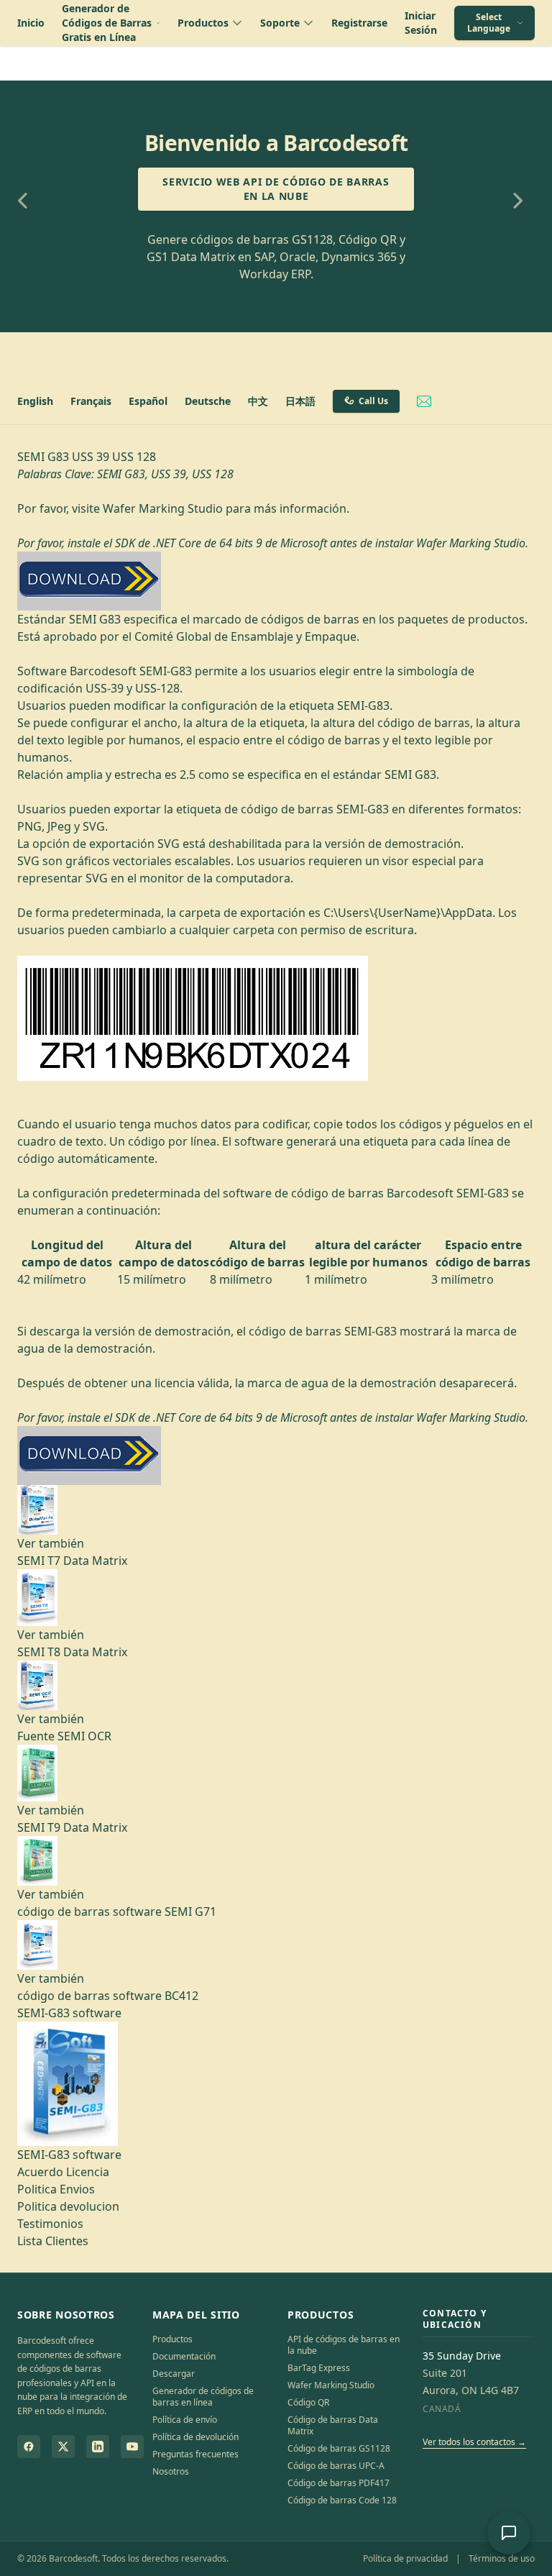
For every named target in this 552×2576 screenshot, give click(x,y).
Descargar (174, 2374)
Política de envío (185, 2420)
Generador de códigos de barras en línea (203, 2397)
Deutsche (208, 401)
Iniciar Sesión (421, 23)
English (35, 401)
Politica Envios (56, 2189)
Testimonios (50, 2224)
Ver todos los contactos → (474, 2442)
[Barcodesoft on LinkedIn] (98, 2447)
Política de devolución (195, 2437)
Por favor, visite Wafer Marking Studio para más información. (183, 508)
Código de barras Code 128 (342, 2500)
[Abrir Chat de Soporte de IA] (509, 2533)
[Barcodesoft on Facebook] (29, 2447)
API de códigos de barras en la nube (344, 2345)
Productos (172, 2339)
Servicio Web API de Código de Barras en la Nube (276, 189)
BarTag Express (319, 2368)
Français (91, 401)
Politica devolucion (68, 2206)
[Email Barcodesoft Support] (424, 401)
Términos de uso (502, 2558)
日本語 (300, 401)
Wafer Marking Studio (331, 2385)
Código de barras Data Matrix (333, 2425)
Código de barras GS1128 (339, 2448)
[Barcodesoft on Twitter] (63, 2447)
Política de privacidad (405, 2558)
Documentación (184, 2356)
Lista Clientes (53, 2241)
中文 (258, 401)
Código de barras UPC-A (336, 2466)
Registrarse (359, 23)
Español (148, 401)
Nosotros (171, 2471)
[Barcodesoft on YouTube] (132, 2447)
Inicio (31, 23)
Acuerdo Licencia (63, 2172)
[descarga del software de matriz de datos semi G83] (276, 581)
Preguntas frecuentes (195, 2454)
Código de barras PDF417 (339, 2483)
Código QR (308, 2402)
